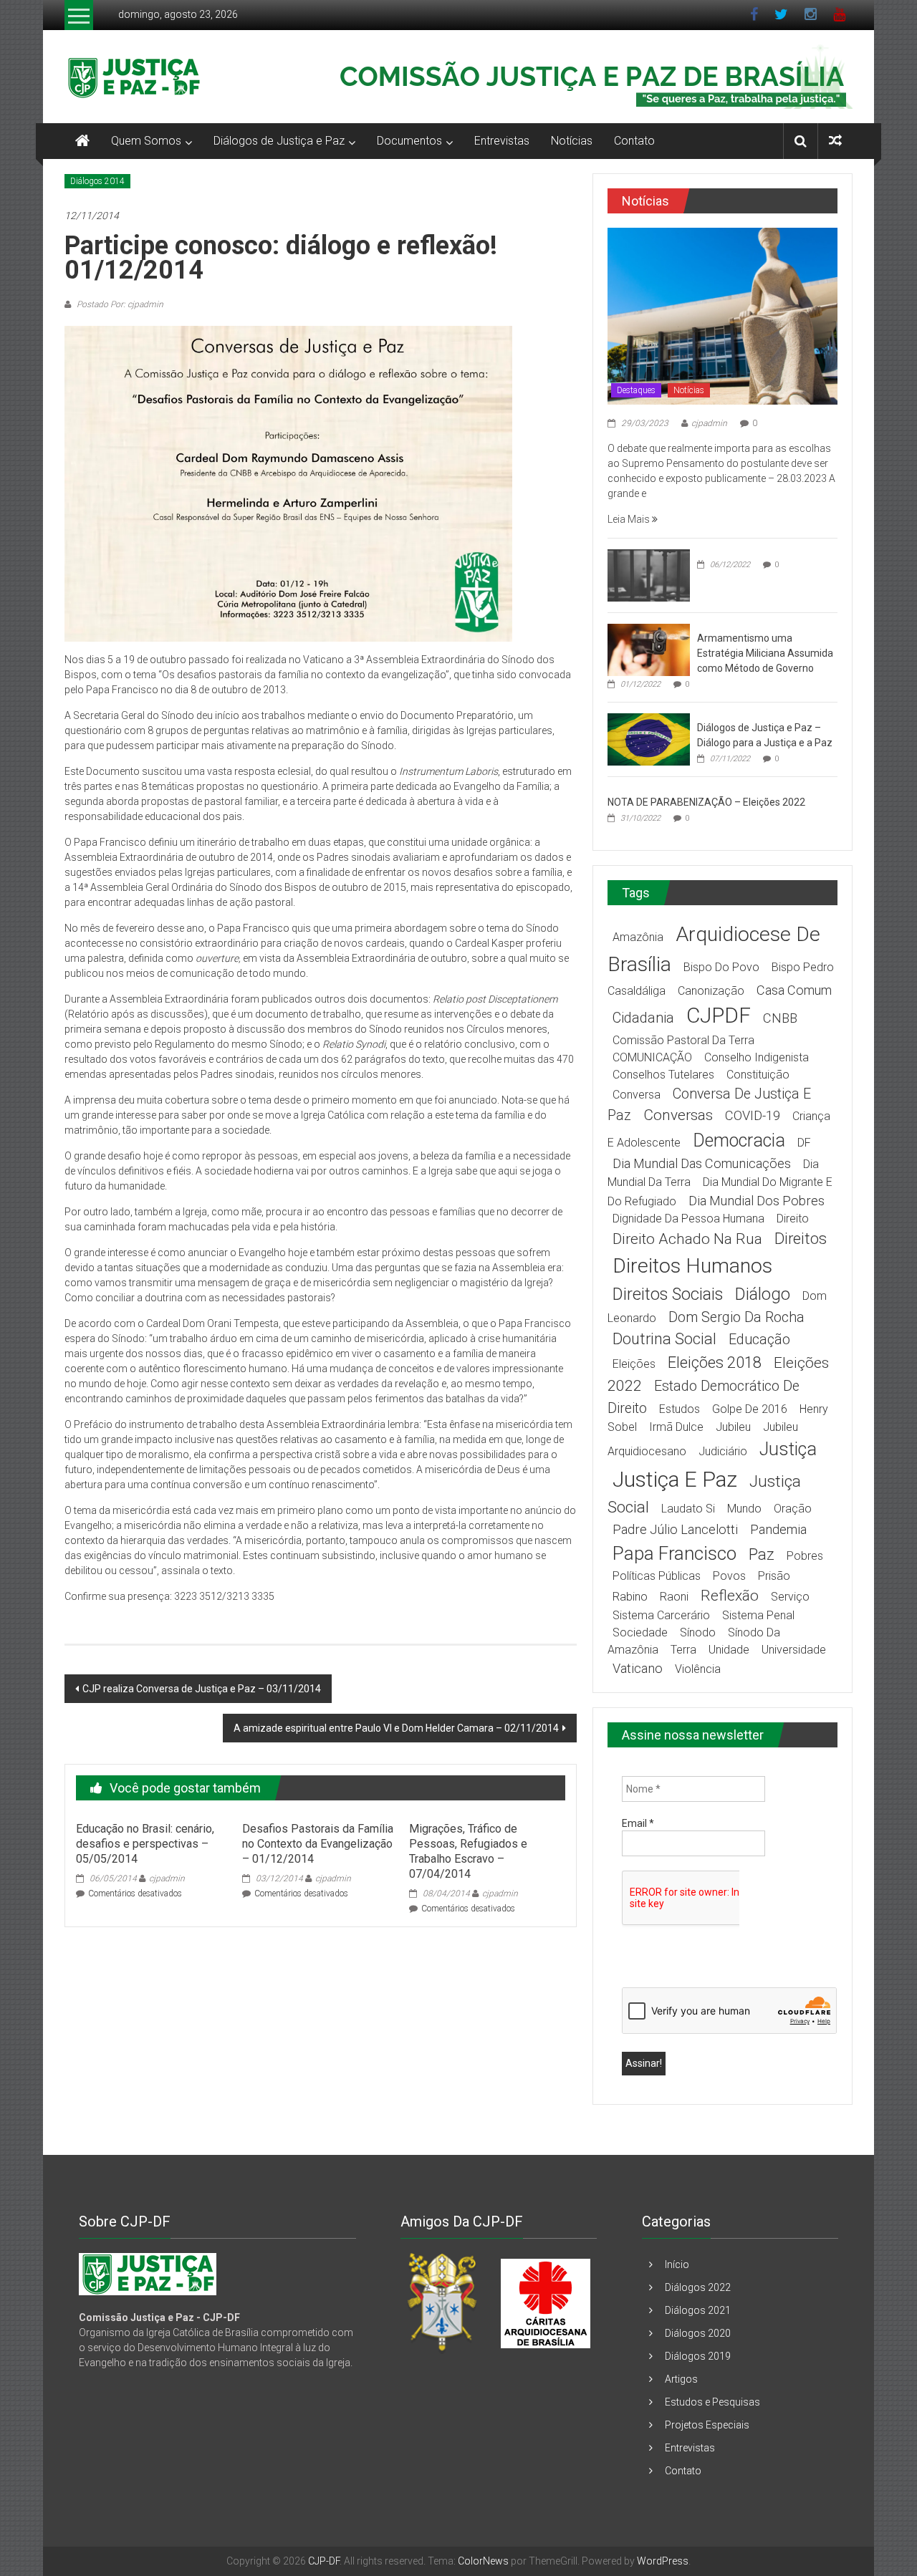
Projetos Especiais (707, 2425)
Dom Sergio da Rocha (736, 1317)
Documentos (409, 141)
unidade (729, 1650)
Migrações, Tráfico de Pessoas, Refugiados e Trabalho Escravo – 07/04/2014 (468, 1851)
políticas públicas (657, 1576)
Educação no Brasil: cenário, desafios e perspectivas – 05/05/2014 (145, 1844)
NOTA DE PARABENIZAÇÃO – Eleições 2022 (706, 802)
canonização (711, 991)
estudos (680, 1409)
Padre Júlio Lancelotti (675, 1529)
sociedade (640, 1632)
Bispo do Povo (721, 967)
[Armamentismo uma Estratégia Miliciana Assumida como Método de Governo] (649, 649)
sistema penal (758, 1615)
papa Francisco (674, 1553)
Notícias (572, 141)
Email (638, 1823)
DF (804, 1143)
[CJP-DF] (82, 141)
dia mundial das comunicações (702, 1163)
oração (793, 1509)
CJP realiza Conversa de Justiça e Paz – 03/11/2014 (202, 1689)
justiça (788, 1449)
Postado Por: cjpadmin (119, 304)
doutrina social (664, 1339)
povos (729, 1576)
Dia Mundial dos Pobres (757, 1201)
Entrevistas (502, 141)
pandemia (778, 1529)
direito (793, 1219)
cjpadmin (167, 1878)
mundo (744, 1509)
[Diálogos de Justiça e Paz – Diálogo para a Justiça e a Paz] (649, 738)
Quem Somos (146, 141)
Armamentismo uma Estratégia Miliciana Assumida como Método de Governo (765, 653)
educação (759, 1340)
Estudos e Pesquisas (712, 2402)
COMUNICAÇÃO (652, 1057)
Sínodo (698, 1632)
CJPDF (719, 1015)
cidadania (643, 1018)
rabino (630, 1597)
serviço (790, 1597)
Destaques (636, 390)
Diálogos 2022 (698, 2287)
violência (698, 1669)
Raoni (674, 1597)
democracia (739, 1140)
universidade (794, 1650)
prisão (774, 1576)
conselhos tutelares (663, 1075)
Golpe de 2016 (750, 1409)
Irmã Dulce (676, 1427)
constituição (758, 1075)
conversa (637, 1095)
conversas (678, 1115)
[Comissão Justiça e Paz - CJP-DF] (148, 2274)
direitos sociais (668, 1294)
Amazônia (638, 937)
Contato (634, 141)
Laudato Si (688, 1509)
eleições (634, 1364)
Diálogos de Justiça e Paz (279, 141)
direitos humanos (692, 1266)
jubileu (733, 1427)
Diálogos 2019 (698, 2356)
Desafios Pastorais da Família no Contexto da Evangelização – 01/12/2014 (318, 1844)
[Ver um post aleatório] (835, 141)
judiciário (723, 1451)
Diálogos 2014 (97, 181)
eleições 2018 (715, 1362)
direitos (801, 1239)
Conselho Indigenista (757, 1057)
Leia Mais (630, 519)
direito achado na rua (687, 1239)
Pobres (805, 1556)
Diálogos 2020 (698, 2333)
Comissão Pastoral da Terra (683, 1040)
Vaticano (638, 1668)
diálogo (763, 1294)
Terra (683, 1650)
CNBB (780, 1018)
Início (677, 2264)
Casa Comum (794, 990)
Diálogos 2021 (698, 2310)
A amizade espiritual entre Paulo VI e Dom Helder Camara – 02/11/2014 (396, 1728)
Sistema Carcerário (661, 1615)
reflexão (730, 1596)
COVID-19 (753, 1115)
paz (762, 1554)
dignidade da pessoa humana (688, 1219)
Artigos (681, 2379)
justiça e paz (675, 1479)
